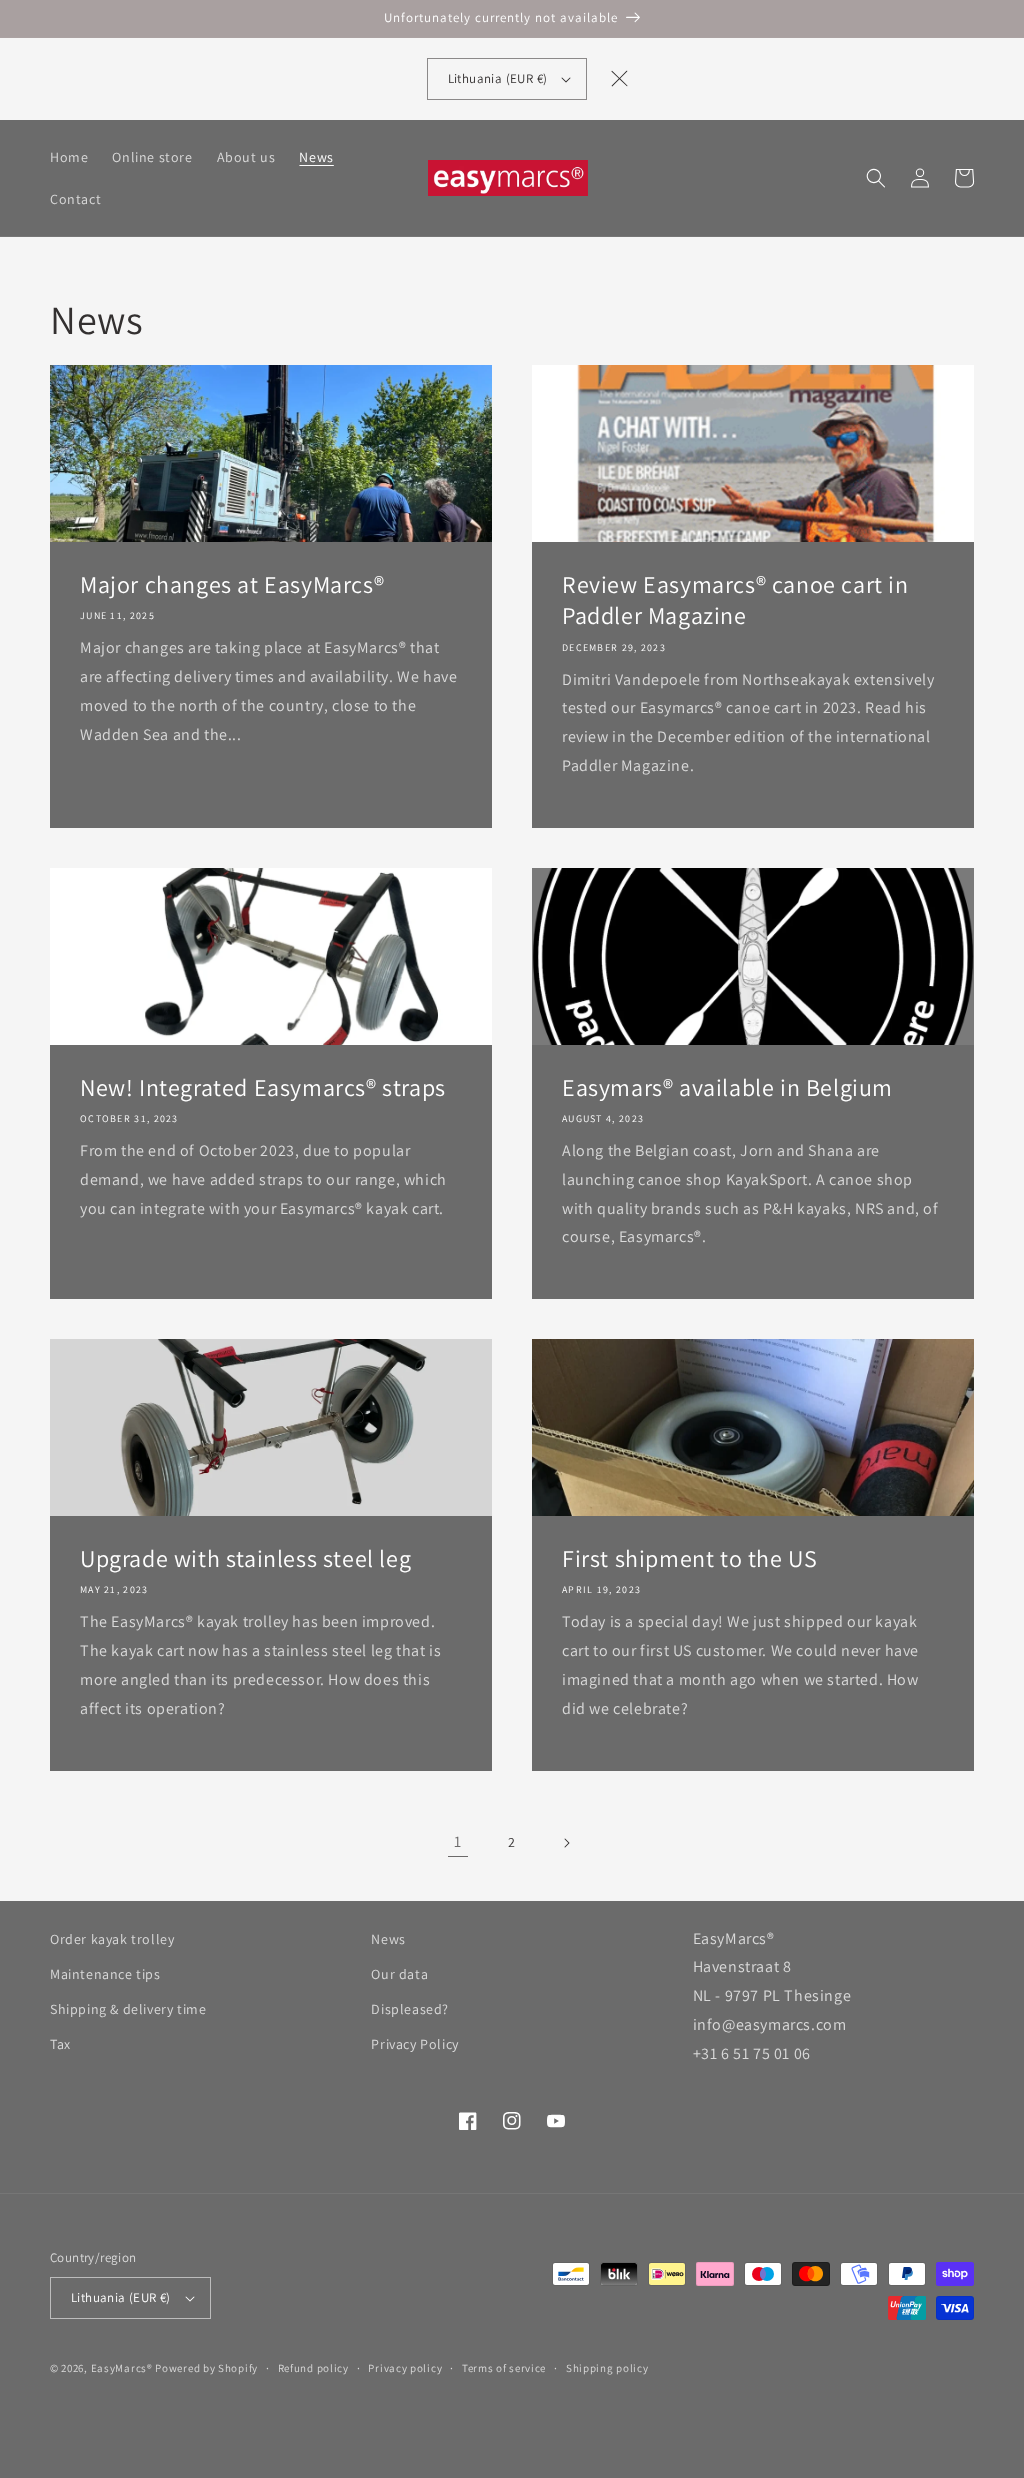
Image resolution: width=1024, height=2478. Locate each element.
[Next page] (566, 1843)
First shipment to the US (689, 1558)
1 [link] (458, 1841)
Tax (60, 2044)
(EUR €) (498, 78)
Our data (399, 1974)
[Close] (619, 79)
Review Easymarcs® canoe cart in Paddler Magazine (735, 600)
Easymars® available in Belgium (727, 1087)
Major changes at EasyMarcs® (232, 584)
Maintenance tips (105, 1974)
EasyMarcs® (122, 2368)
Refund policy (313, 2368)
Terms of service (504, 2368)
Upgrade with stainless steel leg (245, 1558)
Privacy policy (405, 2368)
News (388, 1939)
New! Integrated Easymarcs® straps (263, 1087)
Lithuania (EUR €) (121, 2297)
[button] (876, 178)
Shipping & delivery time (128, 2009)
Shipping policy (607, 2368)
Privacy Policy (414, 2044)
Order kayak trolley (112, 1939)
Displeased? (410, 2009)
